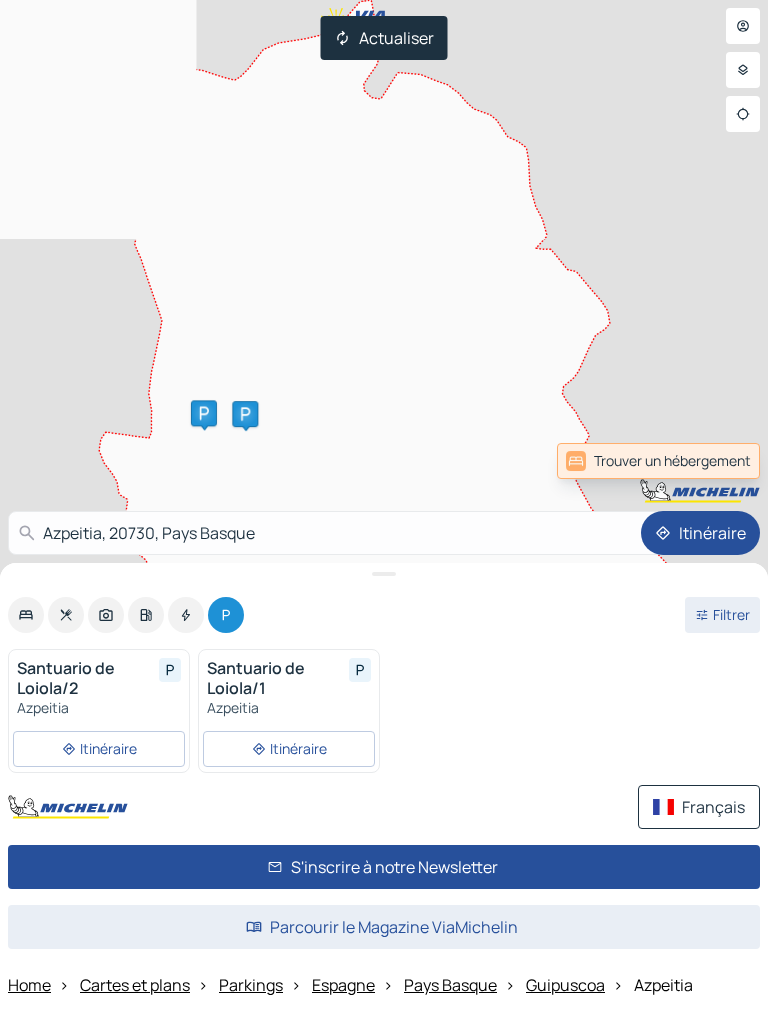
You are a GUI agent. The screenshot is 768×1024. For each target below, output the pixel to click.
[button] (204, 413)
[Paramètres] (743, 70)
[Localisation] (743, 114)
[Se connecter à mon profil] (743, 26)
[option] (26, 615)
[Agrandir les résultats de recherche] (384, 574)
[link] (716, 461)
